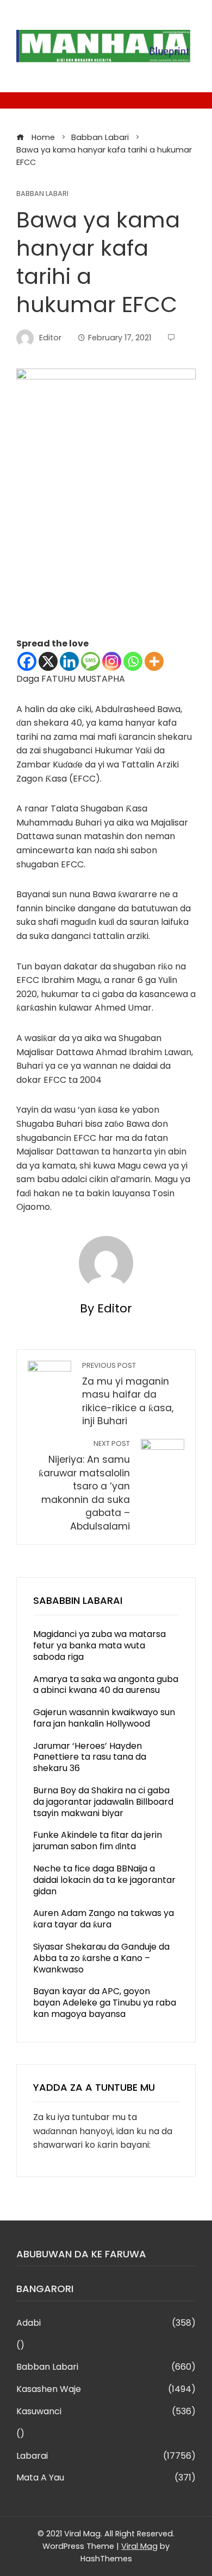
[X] (48, 661)
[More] (154, 661)
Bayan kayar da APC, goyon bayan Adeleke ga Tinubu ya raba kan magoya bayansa (105, 2003)
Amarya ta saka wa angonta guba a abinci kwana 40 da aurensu (106, 1685)
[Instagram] (112, 661)
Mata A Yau (106, 2478)
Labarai (106, 2456)
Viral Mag (139, 2546)
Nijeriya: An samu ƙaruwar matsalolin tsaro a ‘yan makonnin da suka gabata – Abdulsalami (84, 1486)
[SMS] (91, 661)
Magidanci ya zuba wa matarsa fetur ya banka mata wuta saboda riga (99, 1645)
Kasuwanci (106, 2412)
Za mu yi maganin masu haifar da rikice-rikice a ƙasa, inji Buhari (128, 1394)
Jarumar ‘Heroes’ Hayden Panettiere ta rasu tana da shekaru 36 (90, 1757)
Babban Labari (42, 194)
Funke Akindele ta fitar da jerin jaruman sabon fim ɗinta (98, 1841)
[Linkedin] (69, 661)
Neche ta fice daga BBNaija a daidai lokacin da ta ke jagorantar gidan (104, 1880)
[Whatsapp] (133, 661)
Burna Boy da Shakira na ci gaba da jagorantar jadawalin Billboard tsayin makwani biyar (103, 1802)
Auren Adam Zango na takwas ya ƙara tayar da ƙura (104, 1919)
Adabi (106, 2323)
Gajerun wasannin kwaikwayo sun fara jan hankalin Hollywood (104, 1718)
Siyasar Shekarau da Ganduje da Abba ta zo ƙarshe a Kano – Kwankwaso (101, 1958)
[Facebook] (27, 661)
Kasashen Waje (106, 2390)
